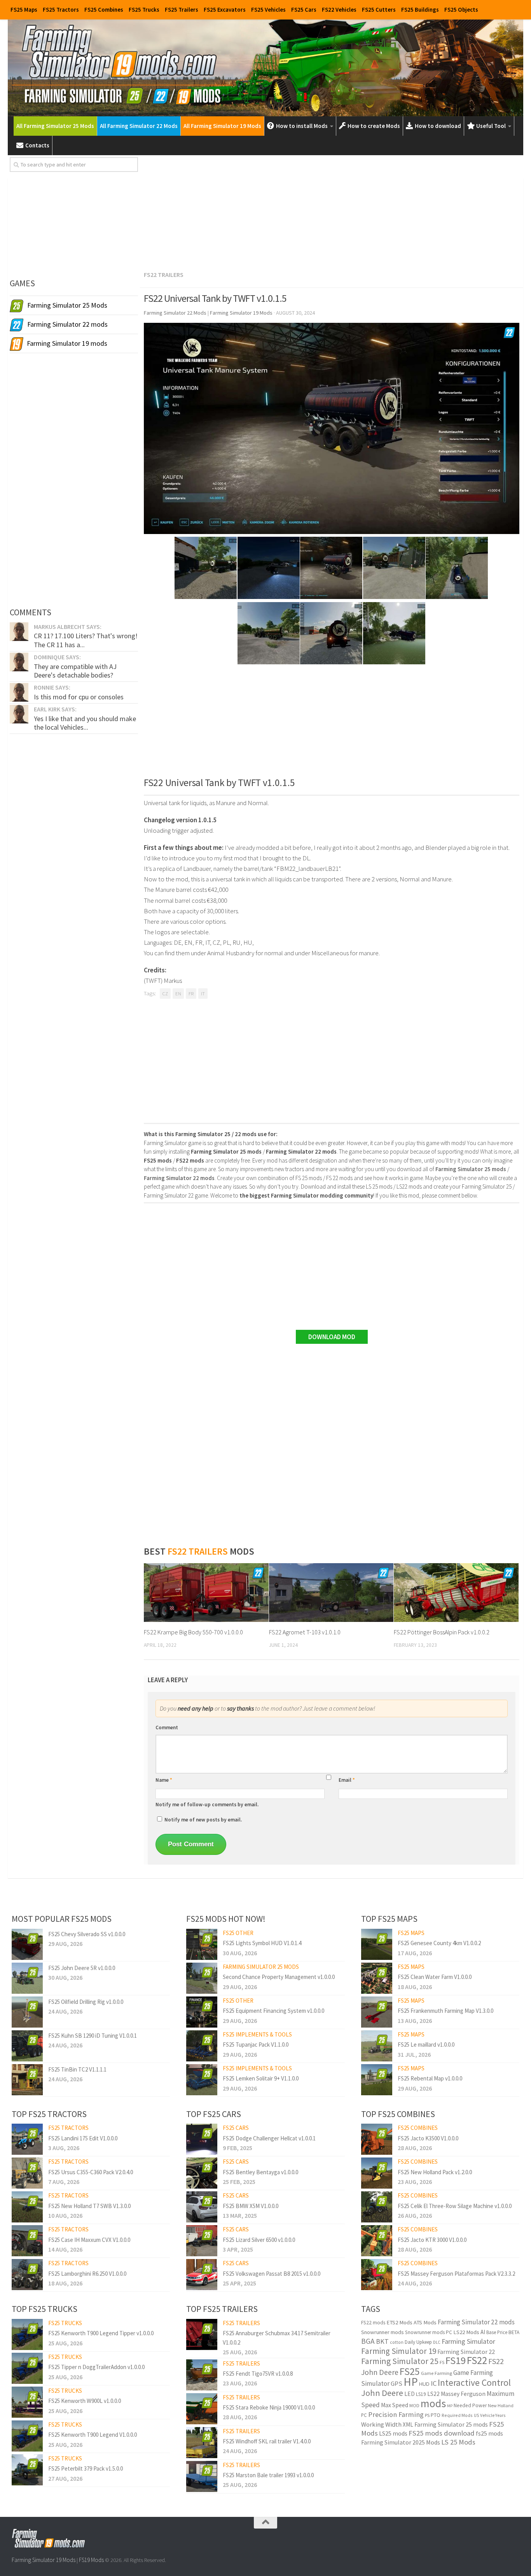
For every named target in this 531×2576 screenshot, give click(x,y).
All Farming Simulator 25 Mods (55, 126)
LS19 (421, 2394)
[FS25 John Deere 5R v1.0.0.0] (27, 1978)
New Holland (501, 2405)
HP (411, 2382)
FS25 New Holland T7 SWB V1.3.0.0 (89, 2206)
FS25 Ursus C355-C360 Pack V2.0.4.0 (91, 2172)
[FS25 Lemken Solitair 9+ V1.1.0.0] (202, 2080)
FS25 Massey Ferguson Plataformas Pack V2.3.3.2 (456, 2274)
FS (442, 2362)
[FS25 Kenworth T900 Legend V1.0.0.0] (27, 2436)
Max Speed (395, 2405)
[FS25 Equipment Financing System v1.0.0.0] (202, 2012)
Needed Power (470, 2405)
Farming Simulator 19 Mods (44, 2560)
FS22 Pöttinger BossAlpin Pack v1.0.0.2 (442, 1632)
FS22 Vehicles (339, 10)
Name (164, 1780)
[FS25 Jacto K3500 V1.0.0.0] (377, 2139)
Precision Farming (396, 2414)
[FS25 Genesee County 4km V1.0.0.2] (377, 1944)
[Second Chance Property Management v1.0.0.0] (202, 1978)
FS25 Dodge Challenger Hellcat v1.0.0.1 (269, 2138)
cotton (397, 2342)
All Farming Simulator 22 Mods (139, 126)
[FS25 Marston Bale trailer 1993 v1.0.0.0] (202, 2476)
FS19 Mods (91, 2560)
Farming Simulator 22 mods (476, 2322)
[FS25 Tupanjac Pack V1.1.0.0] (202, 2046)
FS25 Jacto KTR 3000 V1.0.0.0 (432, 2240)
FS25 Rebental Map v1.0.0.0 (430, 2078)
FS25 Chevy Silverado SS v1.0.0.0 (87, 1934)
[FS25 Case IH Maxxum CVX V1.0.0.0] (27, 2241)
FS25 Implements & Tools (257, 2034)
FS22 (477, 2360)
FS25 (410, 2371)
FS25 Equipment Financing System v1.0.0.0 (273, 2011)
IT (203, 994)
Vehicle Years (493, 2415)
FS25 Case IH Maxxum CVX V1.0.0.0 (89, 2240)
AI (483, 2332)
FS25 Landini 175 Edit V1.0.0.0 (83, 2138)
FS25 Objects (461, 10)
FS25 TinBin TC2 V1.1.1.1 (77, 2069)
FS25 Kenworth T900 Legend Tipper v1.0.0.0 (101, 2333)
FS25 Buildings (420, 10)
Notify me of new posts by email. (203, 1820)
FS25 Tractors (61, 10)
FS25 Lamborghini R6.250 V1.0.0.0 (87, 2274)
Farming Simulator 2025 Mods (401, 2442)
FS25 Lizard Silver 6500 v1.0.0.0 (259, 2240)
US (476, 2415)
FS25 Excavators (225, 10)
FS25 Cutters (379, 10)
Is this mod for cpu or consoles (79, 697)
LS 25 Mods (458, 2442)
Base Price (497, 2332)
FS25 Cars (304, 10)
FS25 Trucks (144, 10)
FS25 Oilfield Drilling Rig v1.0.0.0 (86, 2002)
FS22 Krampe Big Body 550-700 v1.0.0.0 (193, 1632)
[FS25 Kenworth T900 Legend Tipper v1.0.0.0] (27, 2334)
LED (410, 2394)
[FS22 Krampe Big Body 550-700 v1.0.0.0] (206, 1593)
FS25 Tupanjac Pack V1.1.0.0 (256, 2045)
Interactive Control (474, 2382)
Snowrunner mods (383, 2332)
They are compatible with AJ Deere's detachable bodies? (75, 671)
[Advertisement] (332, 212)
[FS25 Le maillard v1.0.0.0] (377, 2046)
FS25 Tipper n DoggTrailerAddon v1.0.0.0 (96, 2367)
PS (427, 2415)
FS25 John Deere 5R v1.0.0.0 (82, 1968)
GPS (397, 2384)
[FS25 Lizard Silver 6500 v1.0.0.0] (202, 2241)
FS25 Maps (24, 10)
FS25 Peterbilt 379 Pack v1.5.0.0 (86, 2468)
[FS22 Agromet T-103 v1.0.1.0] (331, 1593)
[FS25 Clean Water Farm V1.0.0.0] (377, 1978)
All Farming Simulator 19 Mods (222, 126)
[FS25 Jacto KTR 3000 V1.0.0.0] (377, 2241)
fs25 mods (489, 2433)
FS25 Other (238, 1933)
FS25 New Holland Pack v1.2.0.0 (435, 2172)
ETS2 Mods (399, 2322)
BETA (514, 2332)
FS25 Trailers (182, 10)
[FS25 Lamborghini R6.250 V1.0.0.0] (27, 2275)
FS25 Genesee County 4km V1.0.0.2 (439, 1943)
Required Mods (457, 2415)
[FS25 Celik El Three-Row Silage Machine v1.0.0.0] (377, 2207)
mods (433, 2403)
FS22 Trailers (164, 275)
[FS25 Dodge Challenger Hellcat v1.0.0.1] (202, 2139)
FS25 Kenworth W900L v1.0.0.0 (85, 2401)
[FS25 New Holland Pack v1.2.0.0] (377, 2173)
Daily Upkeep (418, 2342)
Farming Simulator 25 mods (451, 2424)
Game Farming (437, 2373)
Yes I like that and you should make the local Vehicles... (85, 723)
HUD (424, 2384)
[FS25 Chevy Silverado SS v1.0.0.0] (27, 1944)
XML (408, 2425)
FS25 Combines (104, 10)
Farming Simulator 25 (400, 2361)
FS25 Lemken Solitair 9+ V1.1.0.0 (261, 2078)
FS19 (456, 2360)
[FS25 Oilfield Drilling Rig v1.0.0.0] (27, 2012)
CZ (165, 994)
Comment (167, 1728)
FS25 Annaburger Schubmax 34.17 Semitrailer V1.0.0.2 (277, 2338)
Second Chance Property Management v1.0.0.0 (279, 1977)
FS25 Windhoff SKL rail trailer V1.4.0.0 (267, 2441)
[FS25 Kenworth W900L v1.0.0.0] (27, 2402)
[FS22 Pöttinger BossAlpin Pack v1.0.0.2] (456, 1593)
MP (450, 2406)
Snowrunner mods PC (429, 2332)
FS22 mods (373, 2323)
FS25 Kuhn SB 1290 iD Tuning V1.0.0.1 (93, 2036)
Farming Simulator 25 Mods (261, 1967)
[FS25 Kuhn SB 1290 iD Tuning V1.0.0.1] (27, 2046)
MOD (414, 2405)
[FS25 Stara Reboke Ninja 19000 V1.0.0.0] (202, 2409)
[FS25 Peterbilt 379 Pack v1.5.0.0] (27, 2470)
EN (178, 994)
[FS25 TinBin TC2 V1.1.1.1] (27, 2080)
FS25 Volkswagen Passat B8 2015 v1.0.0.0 (272, 2274)
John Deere (382, 2393)
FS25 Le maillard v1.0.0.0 (426, 2045)
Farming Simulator (468, 2341)
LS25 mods (393, 2433)
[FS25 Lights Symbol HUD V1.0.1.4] (202, 1944)
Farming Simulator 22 (466, 2352)
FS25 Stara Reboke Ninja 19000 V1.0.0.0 (269, 2407)
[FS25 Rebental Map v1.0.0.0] (377, 2080)
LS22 (433, 2394)
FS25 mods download (442, 2433)
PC (364, 2415)
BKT (382, 2341)
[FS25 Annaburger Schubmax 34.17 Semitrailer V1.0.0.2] (202, 2334)
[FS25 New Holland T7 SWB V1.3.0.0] (27, 2207)
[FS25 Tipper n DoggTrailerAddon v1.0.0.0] (27, 2368)
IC (434, 2383)
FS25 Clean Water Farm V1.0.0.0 (435, 1977)
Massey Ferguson (463, 2394)
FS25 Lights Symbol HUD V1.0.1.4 (262, 1943)
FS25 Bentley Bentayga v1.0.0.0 (260, 2172)
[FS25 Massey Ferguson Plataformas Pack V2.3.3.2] (377, 2275)
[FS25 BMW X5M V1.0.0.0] (202, 2207)
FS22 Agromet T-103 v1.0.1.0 (305, 1632)
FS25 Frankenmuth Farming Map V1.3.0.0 (445, 2011)
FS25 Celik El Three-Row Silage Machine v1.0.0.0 (455, 2206)
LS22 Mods (466, 2332)
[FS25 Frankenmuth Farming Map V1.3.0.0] (377, 2012)
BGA (368, 2341)
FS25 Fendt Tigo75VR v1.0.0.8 (258, 2374)
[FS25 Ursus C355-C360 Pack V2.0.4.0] (27, 2173)
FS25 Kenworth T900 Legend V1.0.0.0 (93, 2435)
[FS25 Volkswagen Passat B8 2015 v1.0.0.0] (202, 2275)
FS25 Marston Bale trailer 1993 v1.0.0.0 (268, 2475)
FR (191, 994)
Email (347, 1780)
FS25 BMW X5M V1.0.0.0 (251, 2206)
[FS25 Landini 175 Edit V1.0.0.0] (27, 2139)
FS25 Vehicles (268, 10)
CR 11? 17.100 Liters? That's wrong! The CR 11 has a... (86, 640)
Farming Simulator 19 (399, 2351)
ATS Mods (425, 2322)
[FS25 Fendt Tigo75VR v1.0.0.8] (202, 2375)
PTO (436, 2415)
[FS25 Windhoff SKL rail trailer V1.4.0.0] (202, 2443)
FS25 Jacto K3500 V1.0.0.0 (428, 2138)
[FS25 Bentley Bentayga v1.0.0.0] (202, 2173)
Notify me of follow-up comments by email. (207, 1805)
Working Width (381, 2425)
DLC (437, 2342)
